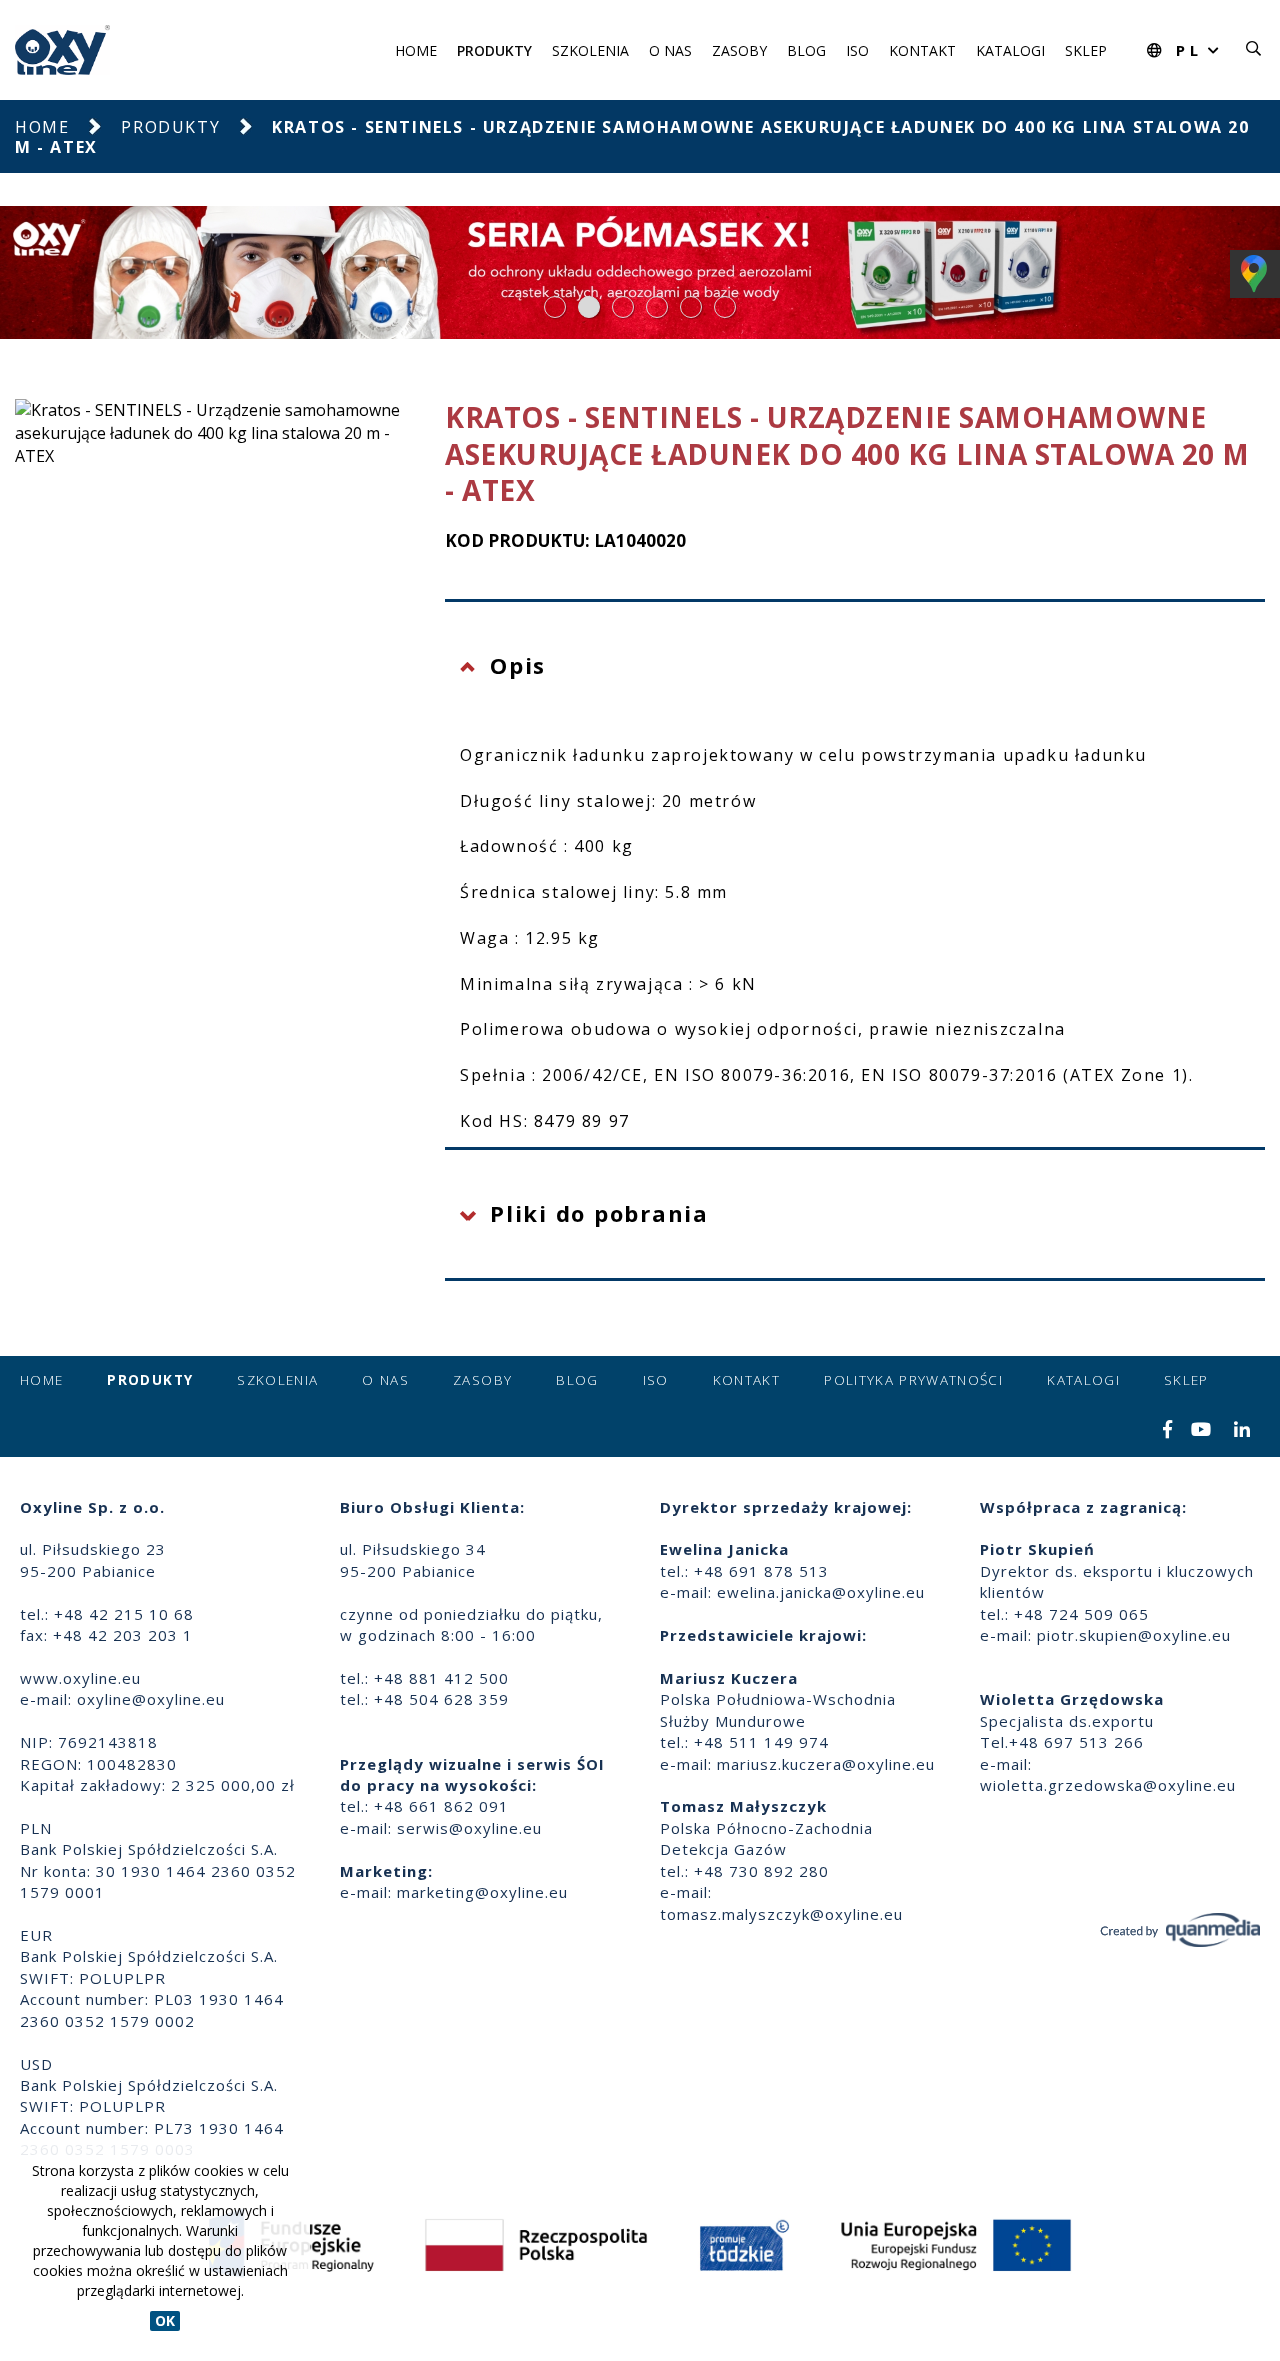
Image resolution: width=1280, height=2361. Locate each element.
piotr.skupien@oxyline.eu (1134, 1635)
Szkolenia (590, 50)
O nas (670, 50)
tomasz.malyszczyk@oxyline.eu (781, 1914)
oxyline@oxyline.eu (151, 1699)
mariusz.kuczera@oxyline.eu (826, 1764)
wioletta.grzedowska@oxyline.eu (1108, 1785)
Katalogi (1010, 50)
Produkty (494, 50)
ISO (857, 50)
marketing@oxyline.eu (482, 1892)
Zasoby (739, 50)
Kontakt (922, 50)
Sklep (1086, 50)
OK (165, 2320)
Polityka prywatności (913, 1380)
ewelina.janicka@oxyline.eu (821, 1592)
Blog (806, 50)
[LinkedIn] (1242, 1431)
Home (416, 50)
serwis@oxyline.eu (469, 1828)
